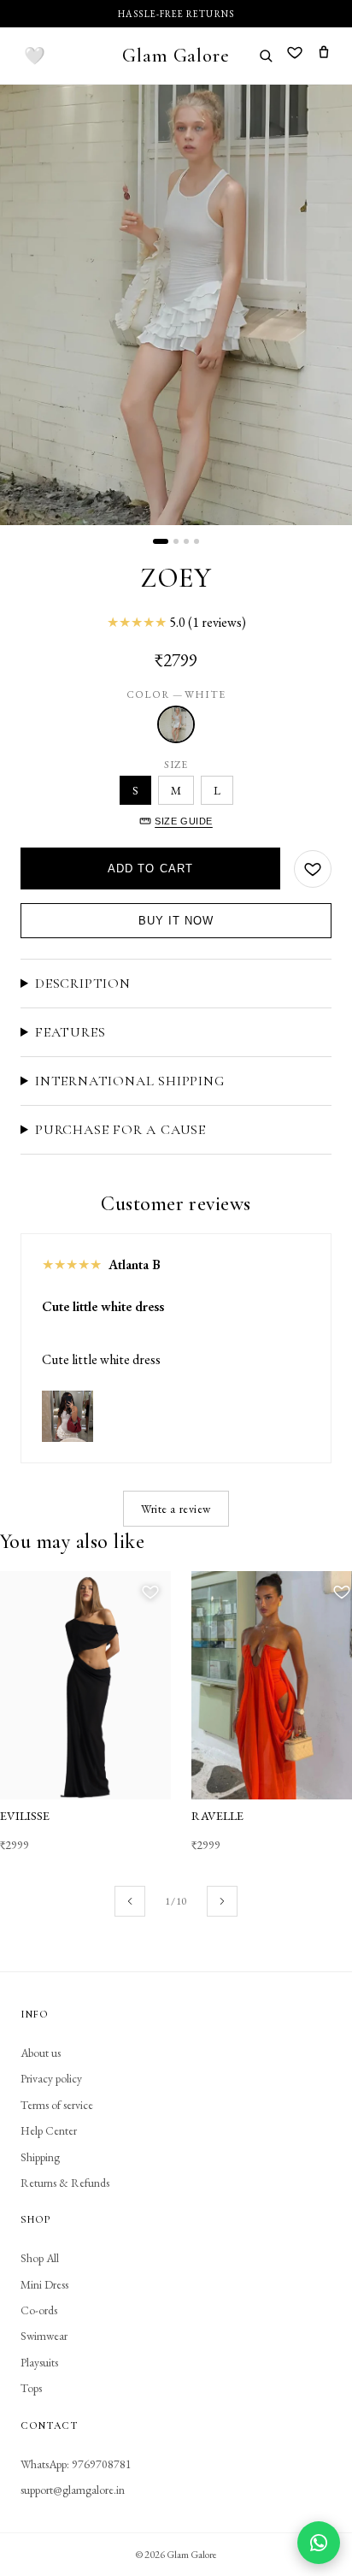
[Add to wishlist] (313, 869)
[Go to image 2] (176, 541)
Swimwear (44, 2336)
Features (70, 1032)
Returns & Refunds (65, 2183)
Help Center (49, 2130)
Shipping (40, 2157)
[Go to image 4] (197, 541)
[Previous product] (130, 1901)
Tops (31, 2388)
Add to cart (150, 869)
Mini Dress (44, 2284)
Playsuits (39, 2362)
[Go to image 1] (161, 541)
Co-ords (39, 2310)
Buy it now (176, 921)
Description (83, 984)
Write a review (176, 1509)
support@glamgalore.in (73, 2490)
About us (41, 2053)
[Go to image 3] (186, 541)
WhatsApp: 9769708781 (76, 2464)
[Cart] (324, 55)
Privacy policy (51, 2078)
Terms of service (57, 2105)
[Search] (266, 56)
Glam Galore (176, 55)
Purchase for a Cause (120, 1130)
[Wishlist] (295, 55)
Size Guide (184, 821)
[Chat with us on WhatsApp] (319, 2543)
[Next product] (222, 1901)
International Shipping (130, 1081)
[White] (176, 724)
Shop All (40, 2258)
